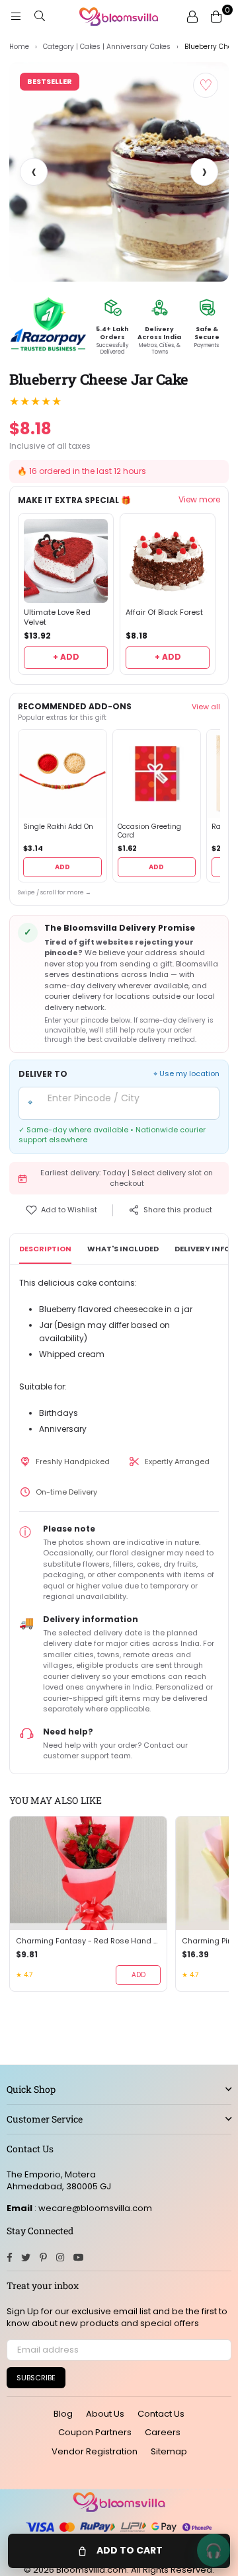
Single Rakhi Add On (58, 827)
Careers (163, 2432)
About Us (105, 2414)
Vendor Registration (95, 2451)
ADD (62, 867)
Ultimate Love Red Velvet (57, 617)
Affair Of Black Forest (164, 612)
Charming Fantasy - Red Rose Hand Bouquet (88, 1941)
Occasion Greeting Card (149, 831)
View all (206, 707)
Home (19, 47)
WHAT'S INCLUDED (123, 1249)
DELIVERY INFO (202, 1249)
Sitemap (169, 2451)
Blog (63, 2414)
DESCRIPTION (45, 1249)
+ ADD (66, 657)
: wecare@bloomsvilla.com (92, 2208)
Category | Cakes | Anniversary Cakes (107, 47)
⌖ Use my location (186, 1074)
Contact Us (161, 2414)
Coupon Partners (95, 2432)
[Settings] (192, 17)
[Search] (40, 17)
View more (199, 500)
